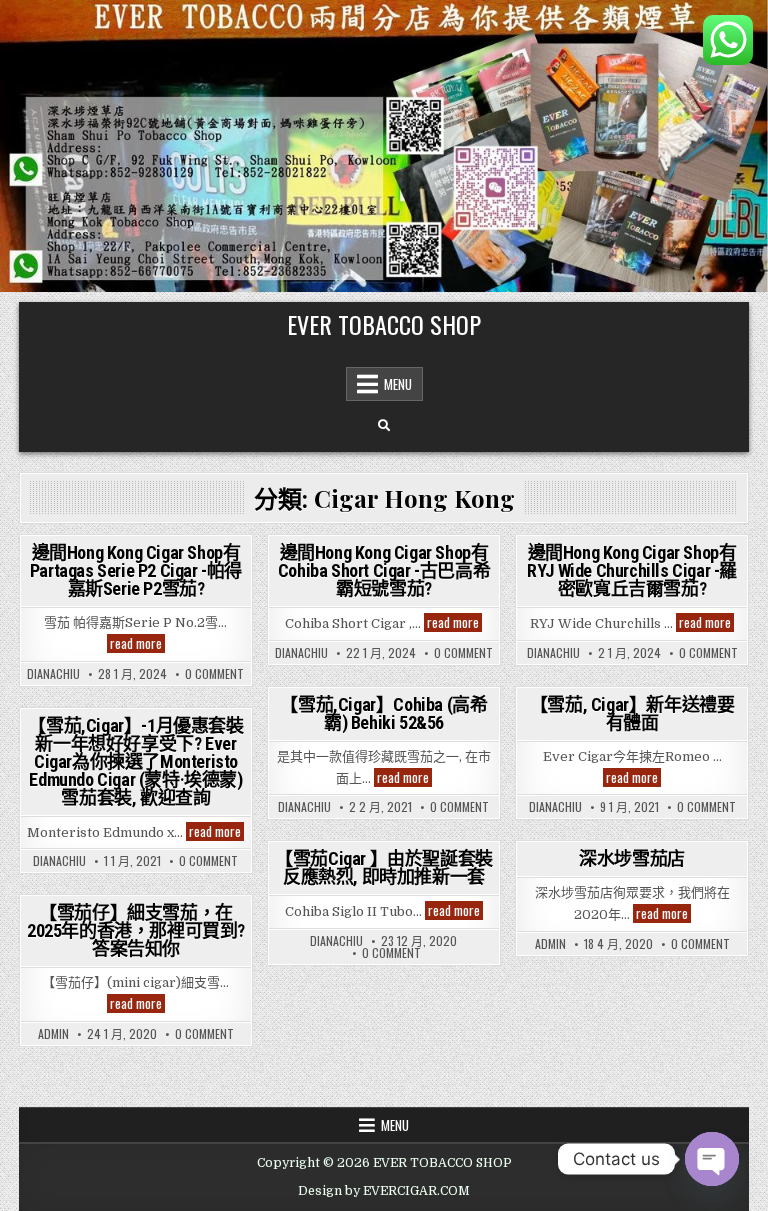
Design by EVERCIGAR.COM (384, 1191)
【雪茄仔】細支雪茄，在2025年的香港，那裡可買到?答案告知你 (136, 930)
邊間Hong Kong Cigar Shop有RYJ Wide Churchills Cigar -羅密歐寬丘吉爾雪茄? (632, 570)
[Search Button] (384, 426)
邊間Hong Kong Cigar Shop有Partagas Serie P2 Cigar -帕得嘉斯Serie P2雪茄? (136, 570)
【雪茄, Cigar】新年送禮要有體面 (632, 713)
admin (550, 944)
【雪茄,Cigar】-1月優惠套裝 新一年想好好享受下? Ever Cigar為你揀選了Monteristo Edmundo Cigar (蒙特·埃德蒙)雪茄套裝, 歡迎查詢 (135, 761)
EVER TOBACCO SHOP (384, 324)
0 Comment (214, 674)
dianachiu (53, 674)
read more (137, 643)
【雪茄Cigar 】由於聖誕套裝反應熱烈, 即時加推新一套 (384, 867)
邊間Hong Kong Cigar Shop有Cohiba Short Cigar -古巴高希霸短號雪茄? (384, 570)
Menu (398, 384)
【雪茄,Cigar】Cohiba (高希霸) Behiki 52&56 (383, 713)
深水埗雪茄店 (632, 858)
